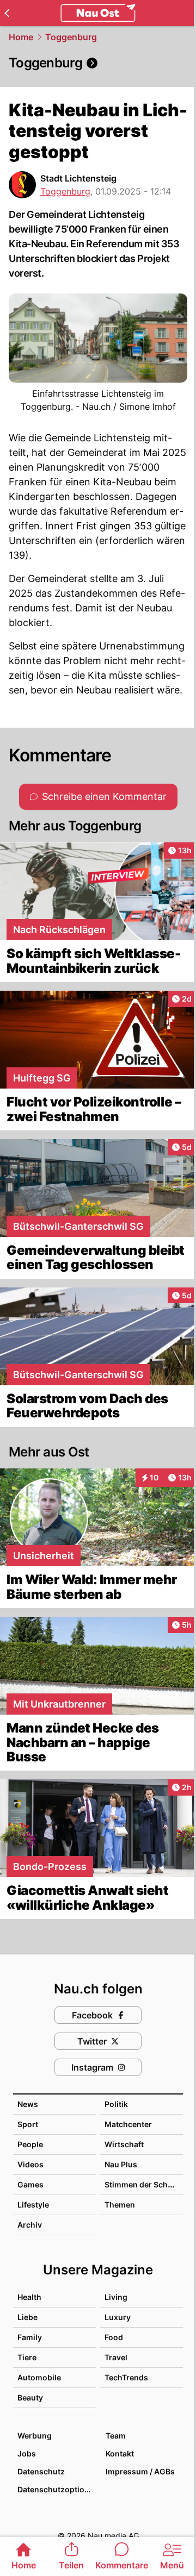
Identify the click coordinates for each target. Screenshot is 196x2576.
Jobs (27, 2453)
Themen (120, 2205)
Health (29, 2297)
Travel (116, 2357)
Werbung (35, 2436)
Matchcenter (128, 2124)
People (30, 2144)
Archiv (30, 2225)
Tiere (27, 2357)
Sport (28, 2124)
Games (30, 2184)
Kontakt (120, 2453)
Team (116, 2436)
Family (30, 2337)
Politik (116, 2104)
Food (114, 2337)
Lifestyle (33, 2205)
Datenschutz (41, 2471)
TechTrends (126, 2377)
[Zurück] (7, 13)
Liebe (27, 2317)
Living (116, 2297)
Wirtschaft (124, 2144)
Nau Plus (121, 2164)
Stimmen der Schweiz (145, 2184)
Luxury (118, 2317)
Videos (30, 2164)
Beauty (30, 2397)
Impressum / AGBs (140, 2471)
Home (21, 37)
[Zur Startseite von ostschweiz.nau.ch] (98, 13)
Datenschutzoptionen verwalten (56, 2489)
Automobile (39, 2377)
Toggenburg (71, 37)
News (28, 2104)
